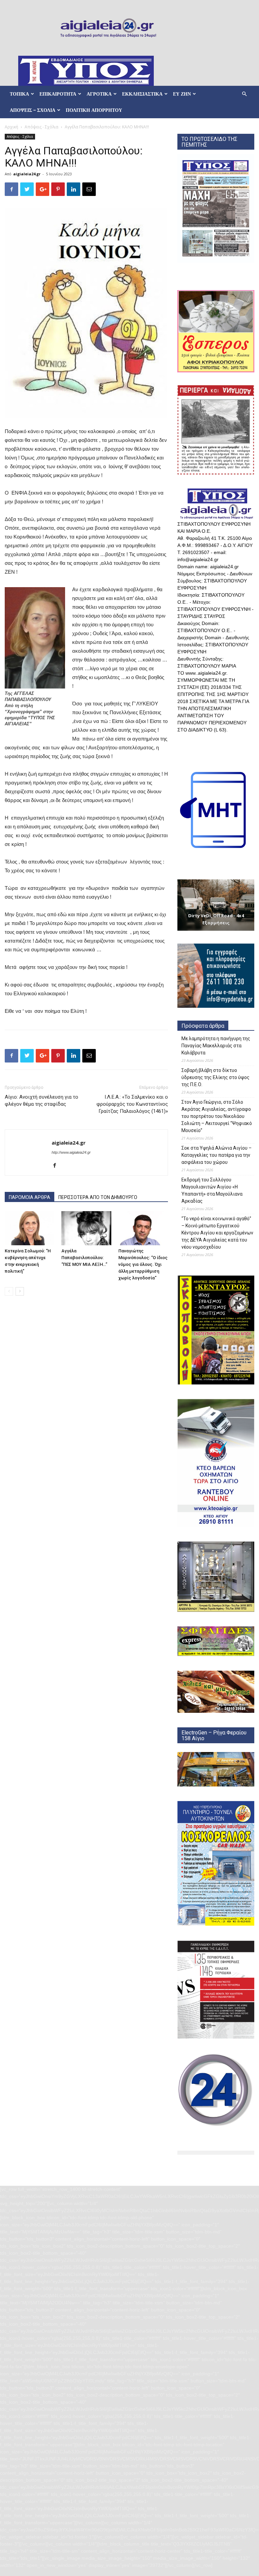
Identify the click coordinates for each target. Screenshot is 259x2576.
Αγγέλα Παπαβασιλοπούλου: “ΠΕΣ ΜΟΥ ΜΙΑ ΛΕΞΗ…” (84, 1258)
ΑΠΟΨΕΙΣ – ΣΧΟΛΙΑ (33, 110)
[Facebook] (57, 1166)
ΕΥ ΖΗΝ (182, 94)
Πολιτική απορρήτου (94, 110)
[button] (244, 94)
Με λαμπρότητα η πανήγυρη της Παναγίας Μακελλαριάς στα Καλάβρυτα (216, 1046)
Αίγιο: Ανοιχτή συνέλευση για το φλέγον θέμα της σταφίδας (41, 1101)
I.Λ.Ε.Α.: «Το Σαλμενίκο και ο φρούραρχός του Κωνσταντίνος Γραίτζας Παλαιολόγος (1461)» (132, 1104)
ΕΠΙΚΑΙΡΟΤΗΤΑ (58, 94)
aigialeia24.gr (27, 174)
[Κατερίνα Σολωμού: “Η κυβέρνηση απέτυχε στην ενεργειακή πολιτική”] (30, 1228)
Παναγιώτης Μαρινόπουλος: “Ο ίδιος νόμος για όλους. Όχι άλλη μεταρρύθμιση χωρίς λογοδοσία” (143, 1264)
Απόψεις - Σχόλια (41, 127)
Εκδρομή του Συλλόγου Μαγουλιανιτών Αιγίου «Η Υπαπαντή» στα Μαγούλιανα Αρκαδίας (212, 1190)
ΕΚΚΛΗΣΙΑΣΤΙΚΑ (142, 94)
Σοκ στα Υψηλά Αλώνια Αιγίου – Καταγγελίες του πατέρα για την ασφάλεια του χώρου (217, 1155)
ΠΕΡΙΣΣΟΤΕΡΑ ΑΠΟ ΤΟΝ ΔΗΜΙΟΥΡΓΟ (98, 1197)
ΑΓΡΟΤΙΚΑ (99, 94)
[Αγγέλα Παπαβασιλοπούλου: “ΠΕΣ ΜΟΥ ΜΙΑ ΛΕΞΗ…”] (86, 1228)
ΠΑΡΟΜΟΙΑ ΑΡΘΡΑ (30, 1197)
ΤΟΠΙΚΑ (19, 94)
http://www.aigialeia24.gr (71, 1152)
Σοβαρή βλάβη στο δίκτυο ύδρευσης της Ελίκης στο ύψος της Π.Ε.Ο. (215, 1077)
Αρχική (11, 127)
